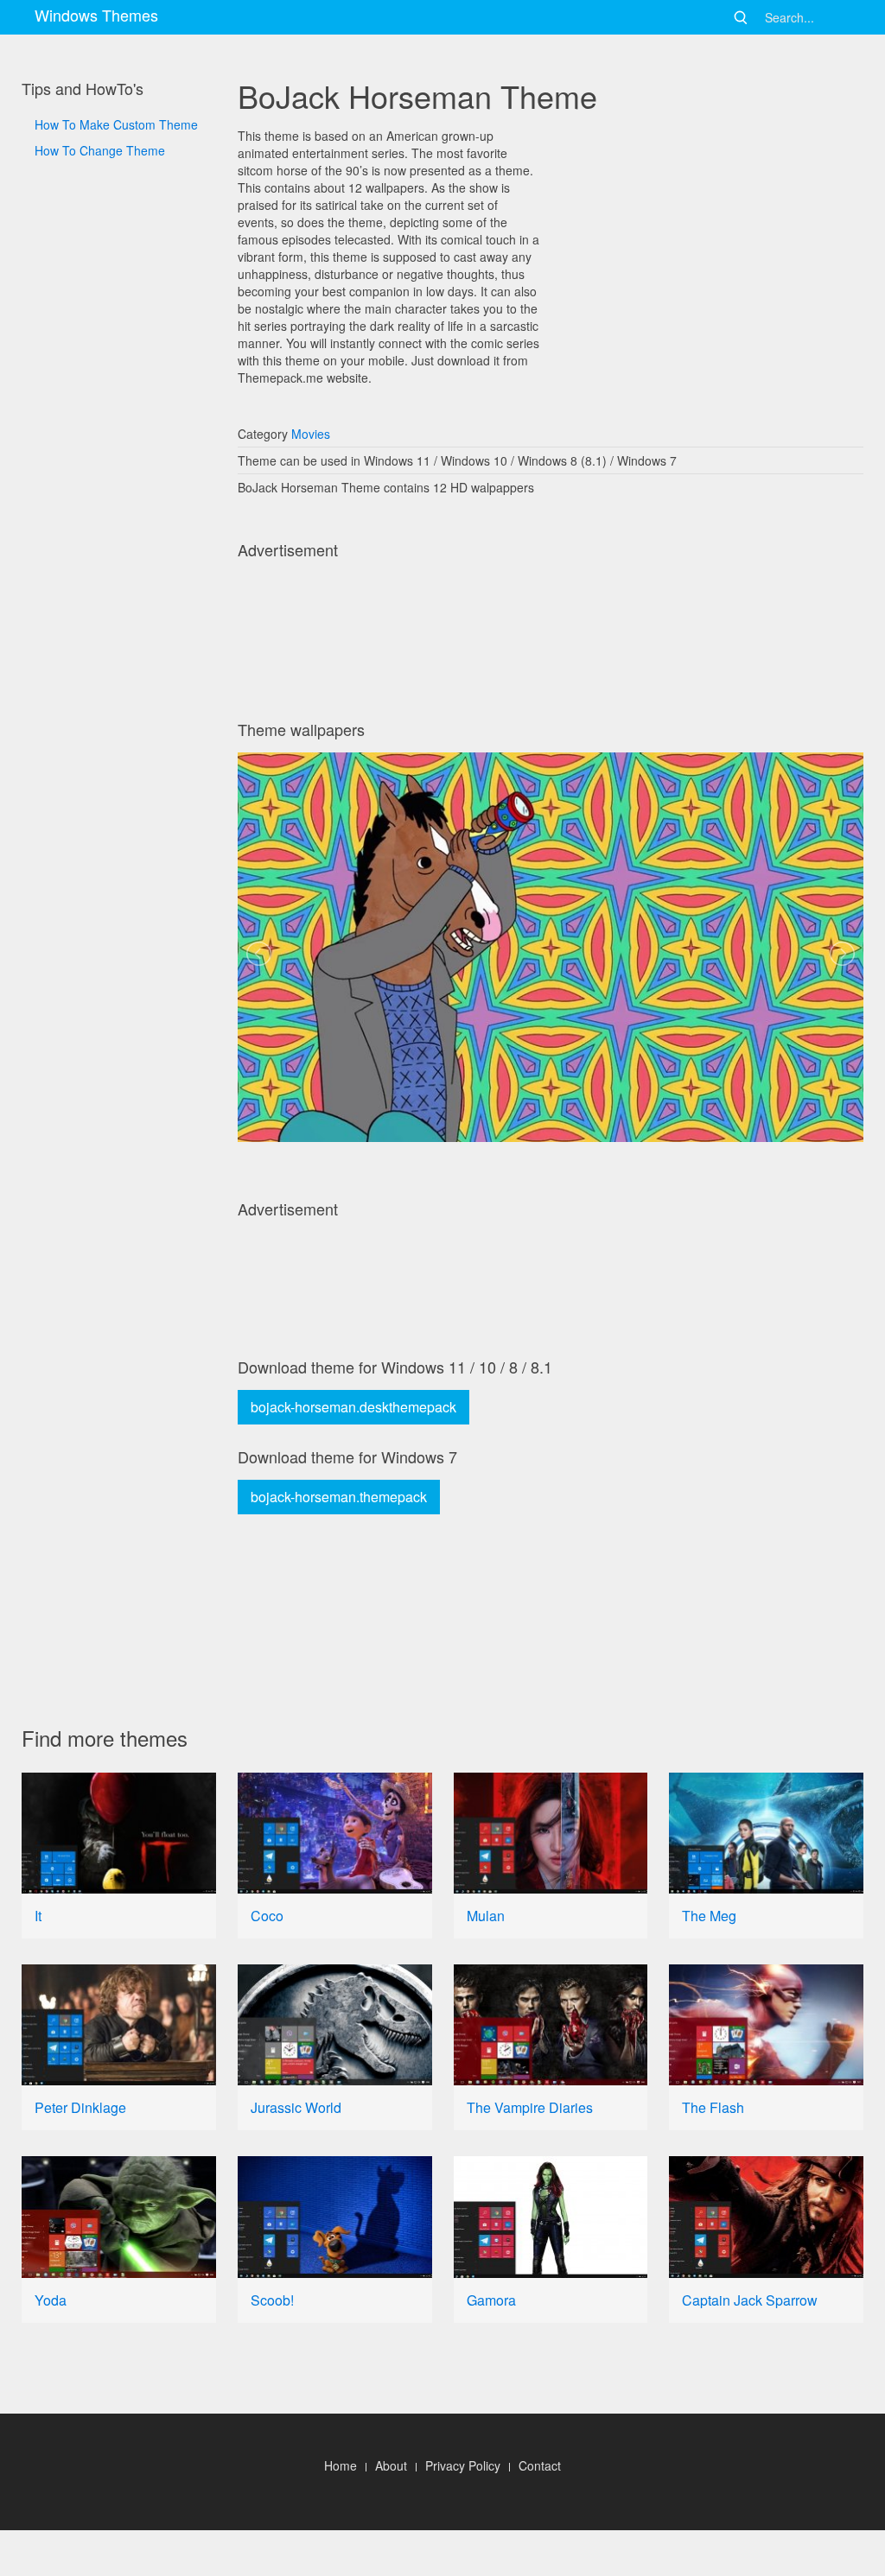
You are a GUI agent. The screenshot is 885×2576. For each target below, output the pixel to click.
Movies (311, 434)
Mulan (486, 1916)
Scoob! (272, 2300)
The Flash (713, 2107)
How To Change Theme (100, 150)
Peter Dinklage (80, 2107)
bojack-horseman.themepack (339, 1497)
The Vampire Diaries (530, 2107)
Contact (540, 2465)
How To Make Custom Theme (116, 124)
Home (341, 2465)
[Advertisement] (119, 743)
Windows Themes (96, 15)
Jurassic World (296, 2107)
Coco (267, 1916)
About (391, 2465)
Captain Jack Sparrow (750, 2300)
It (38, 1916)
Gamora (491, 2300)
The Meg (709, 1916)
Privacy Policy (463, 2465)
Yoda (51, 2300)
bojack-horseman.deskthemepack (353, 1407)
